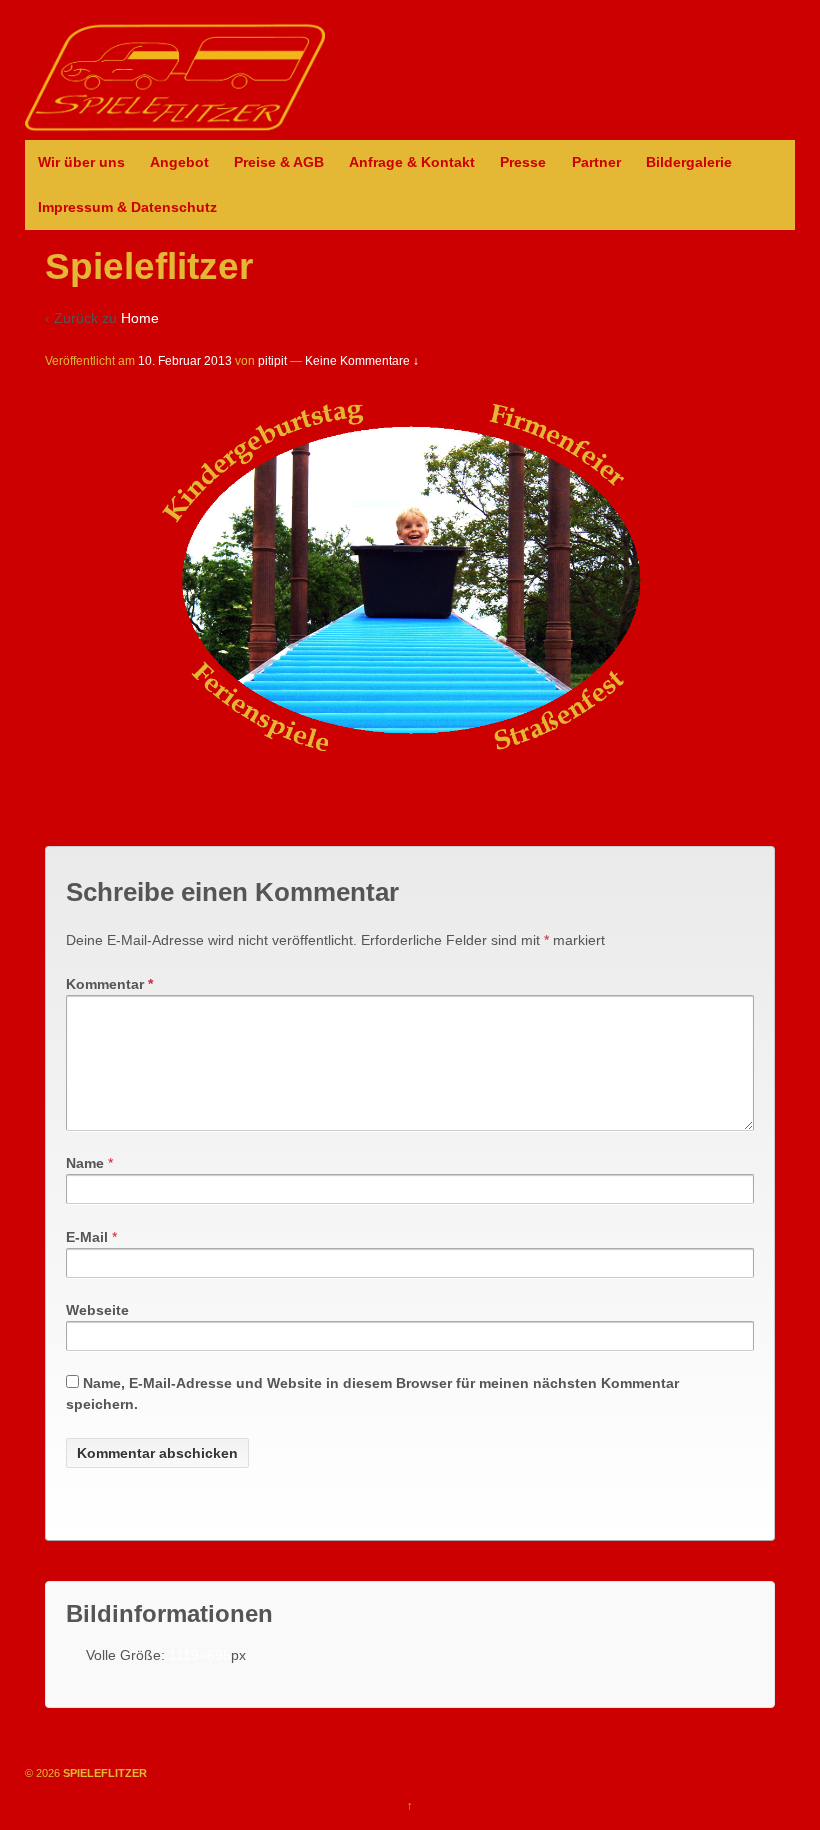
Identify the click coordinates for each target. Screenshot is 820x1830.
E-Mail (87, 1237)
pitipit (272, 361)
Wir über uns (81, 162)
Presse (523, 162)
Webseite (97, 1310)
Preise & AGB (279, 162)
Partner (596, 162)
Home (140, 318)
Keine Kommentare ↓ (362, 361)
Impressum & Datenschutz (127, 207)
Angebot (179, 162)
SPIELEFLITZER (103, 1773)
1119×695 (200, 1655)
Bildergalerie (689, 162)
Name (85, 1163)
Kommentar (109, 984)
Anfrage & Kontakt (412, 162)
